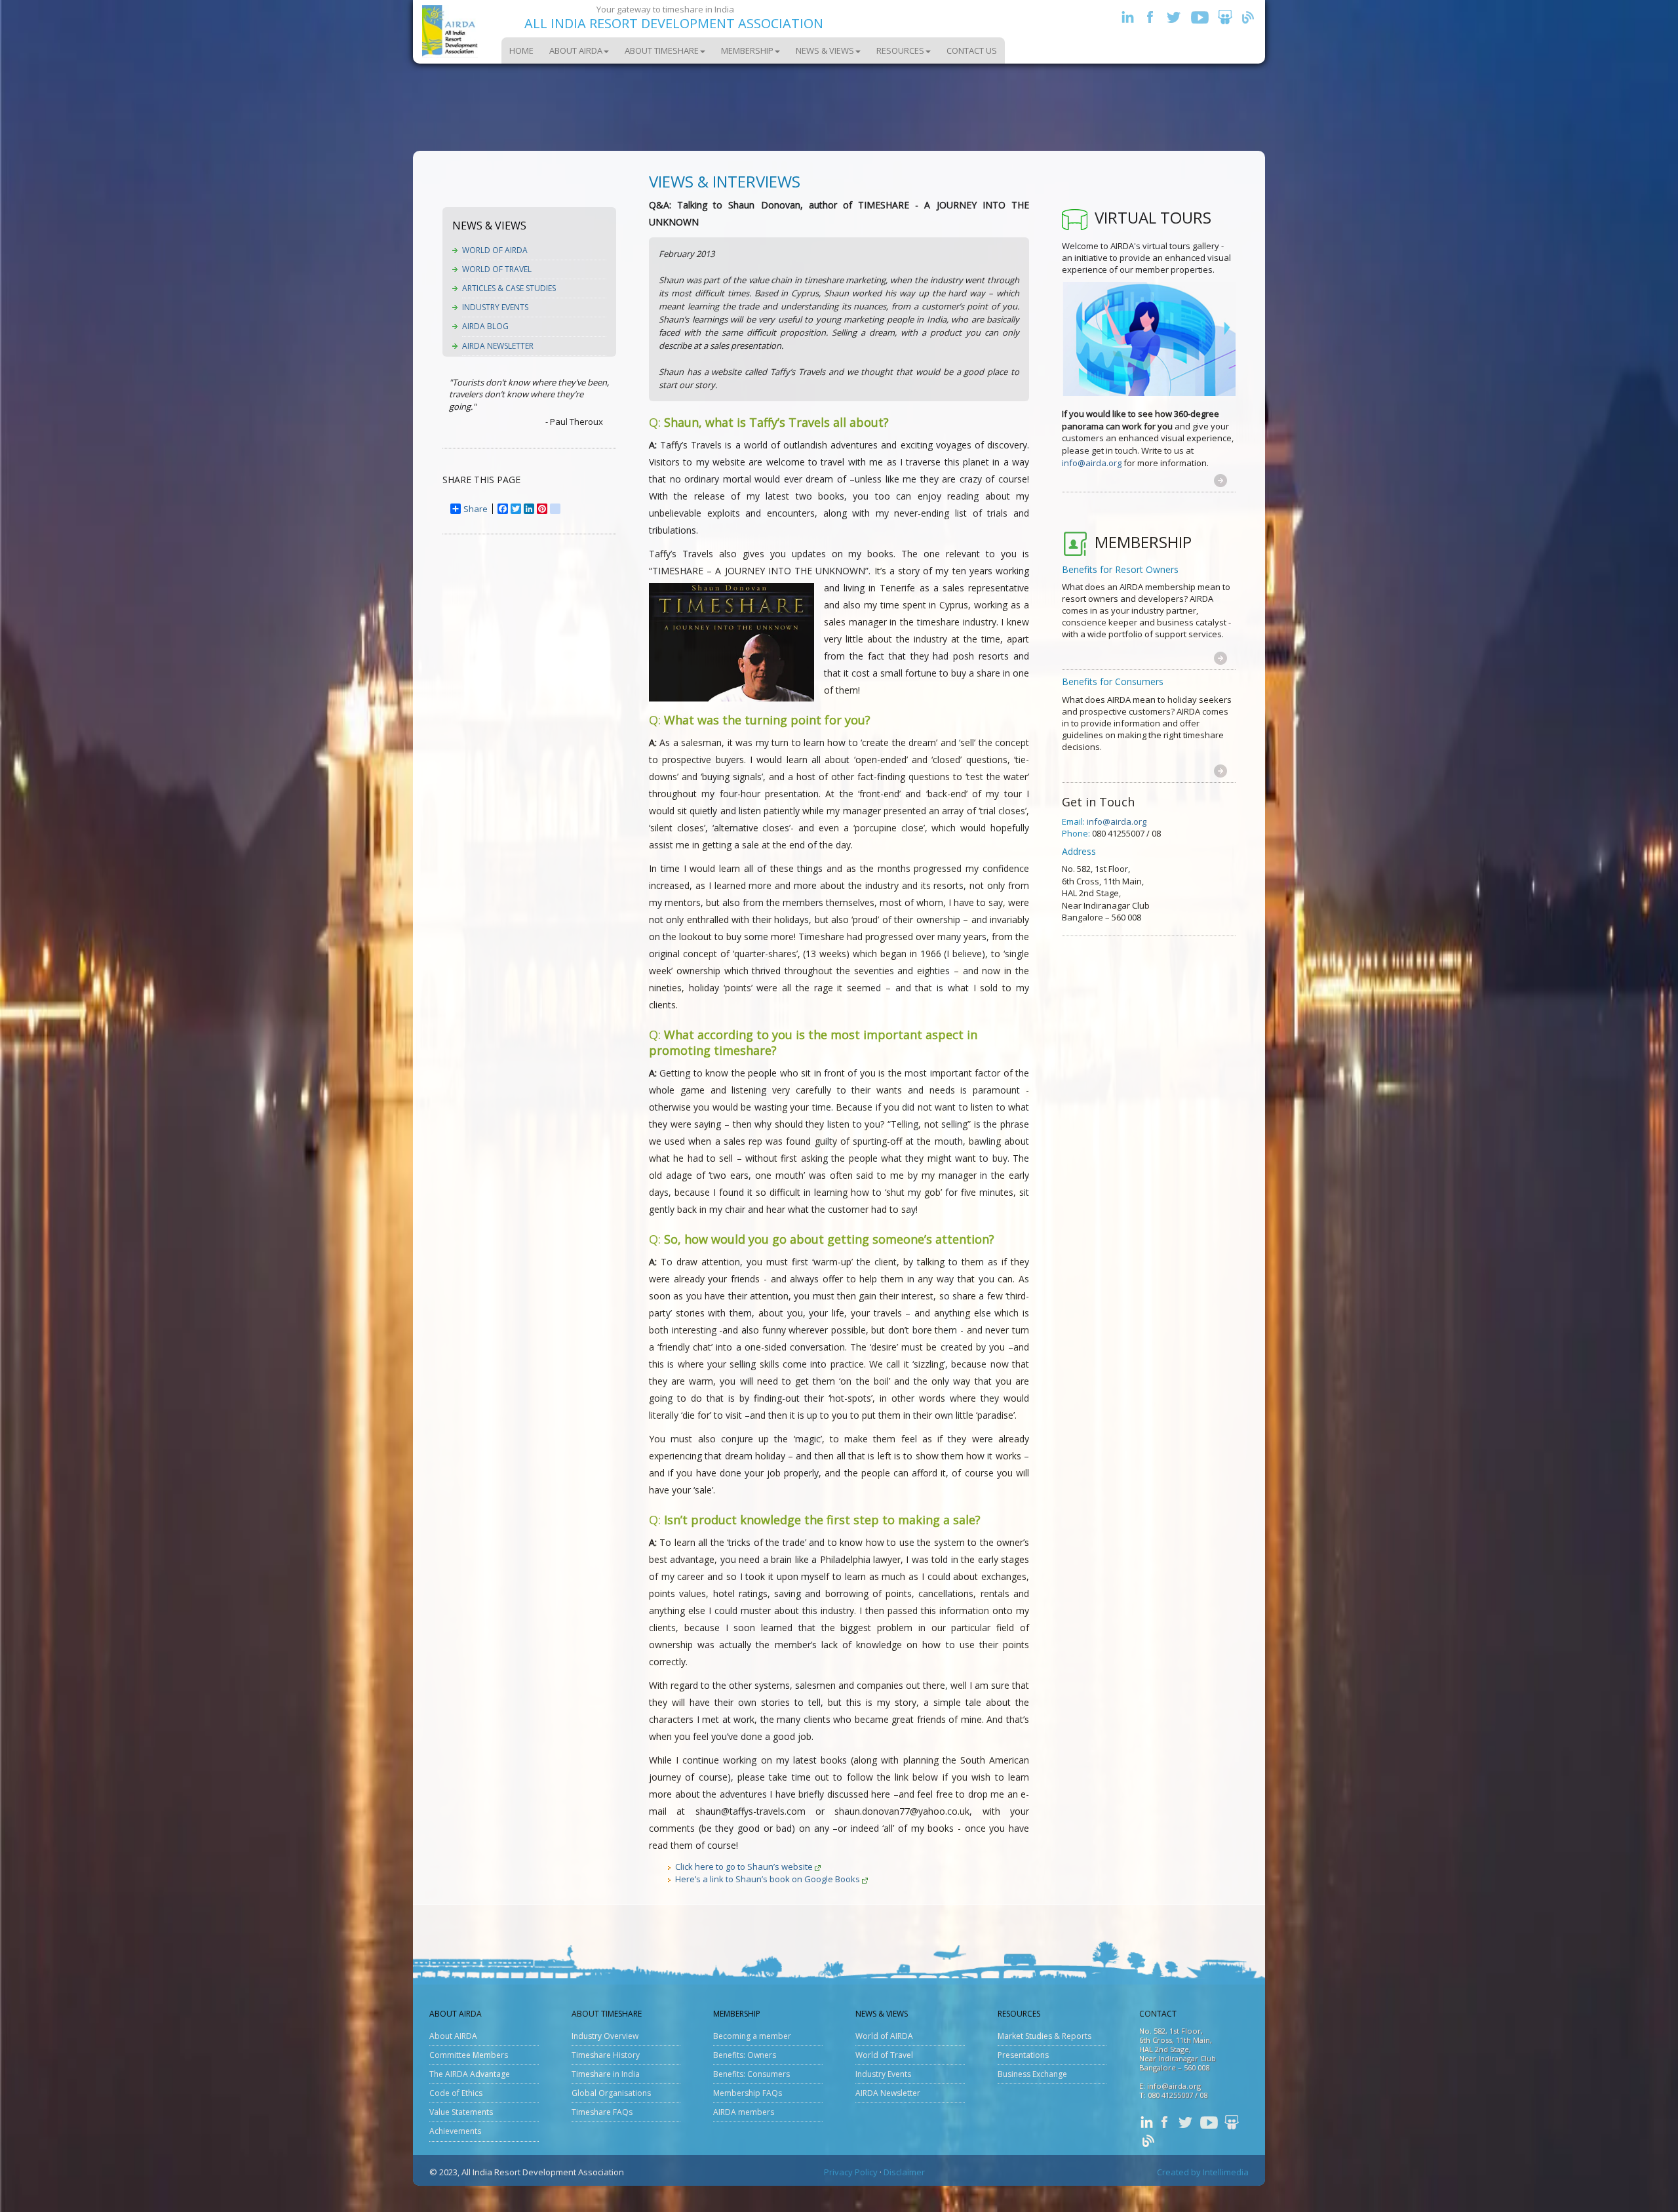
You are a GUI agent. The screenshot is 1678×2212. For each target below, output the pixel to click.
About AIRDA (576, 50)
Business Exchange (1032, 2074)
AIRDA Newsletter (498, 346)
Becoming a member (752, 2036)
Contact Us (972, 50)
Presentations (1023, 2055)
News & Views (825, 50)
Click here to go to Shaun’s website (744, 1866)
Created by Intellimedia (1203, 2172)
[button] (1220, 480)
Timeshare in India (606, 2074)
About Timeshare (662, 50)
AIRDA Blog (485, 326)
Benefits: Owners (745, 2055)
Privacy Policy (851, 2172)
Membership (747, 50)
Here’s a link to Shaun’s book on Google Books (768, 1879)
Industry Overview (605, 2036)
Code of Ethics (456, 2093)
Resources (900, 50)
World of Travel (497, 269)
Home (521, 50)
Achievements (455, 2131)
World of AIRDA (495, 250)
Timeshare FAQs (602, 2112)
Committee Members (469, 2055)
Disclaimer (904, 2172)
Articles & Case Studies (509, 288)
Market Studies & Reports (1044, 2036)
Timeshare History (606, 2055)
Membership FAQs (748, 2093)
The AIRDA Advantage (470, 2074)
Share (476, 509)
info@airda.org (1092, 463)
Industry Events (495, 307)
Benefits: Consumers (751, 2074)
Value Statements (461, 2112)
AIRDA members (744, 2112)
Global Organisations (611, 2093)
